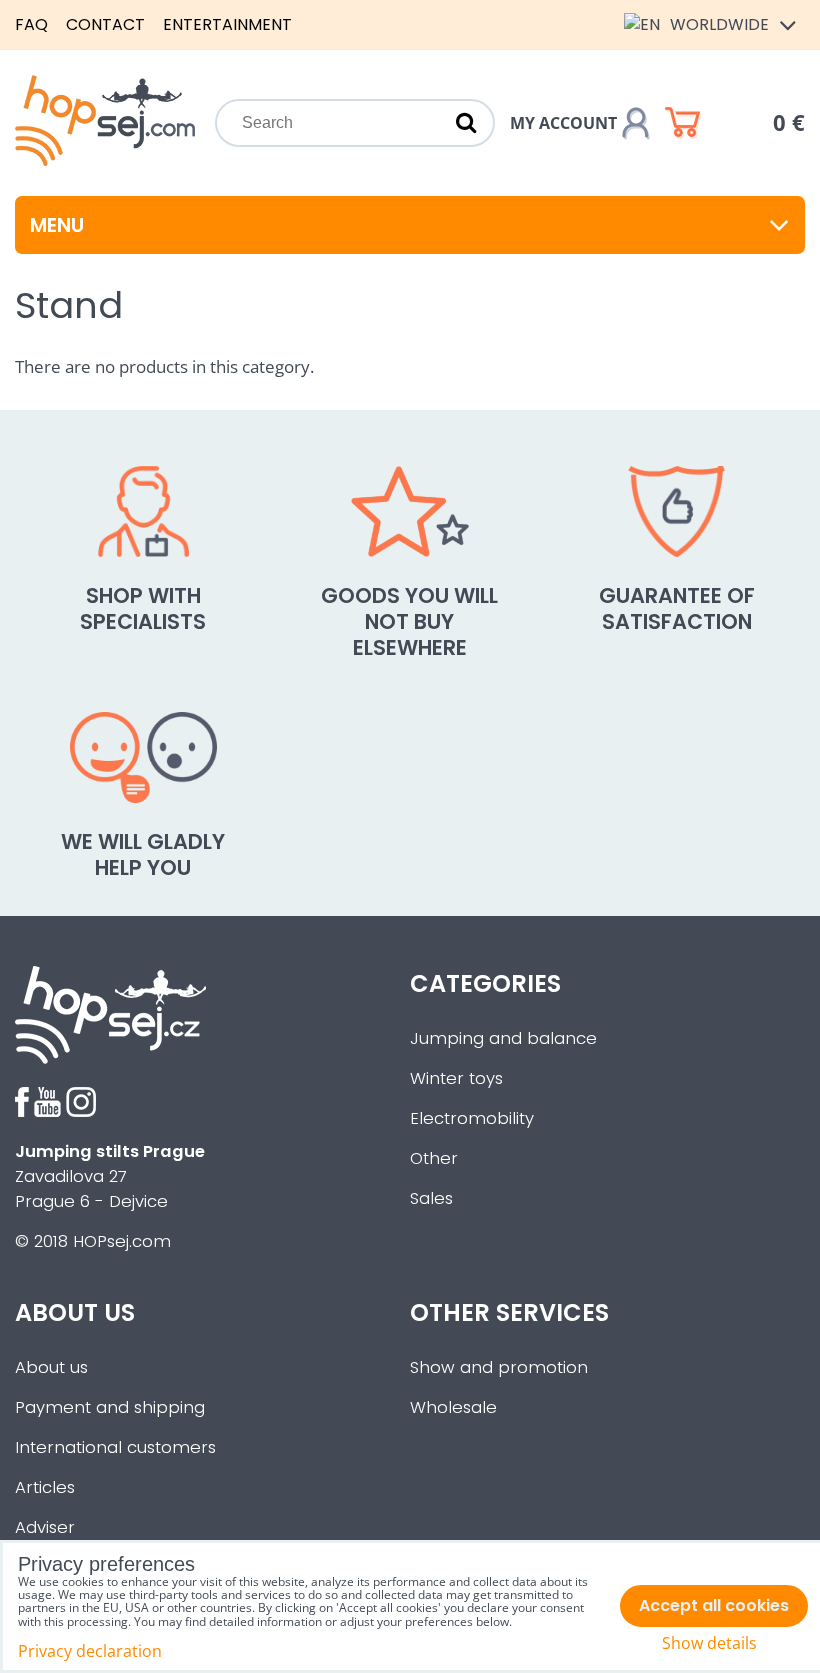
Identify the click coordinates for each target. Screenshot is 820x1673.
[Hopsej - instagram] (81, 1111)
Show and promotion (499, 1367)
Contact (105, 24)
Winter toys (456, 1078)
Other (434, 1158)
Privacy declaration (90, 1651)
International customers (115, 1447)
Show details (709, 1643)
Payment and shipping (110, 1407)
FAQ (31, 24)
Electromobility (472, 1118)
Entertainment (227, 24)
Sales (431, 1198)
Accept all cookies (714, 1605)
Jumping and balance (503, 1038)
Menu (57, 225)
